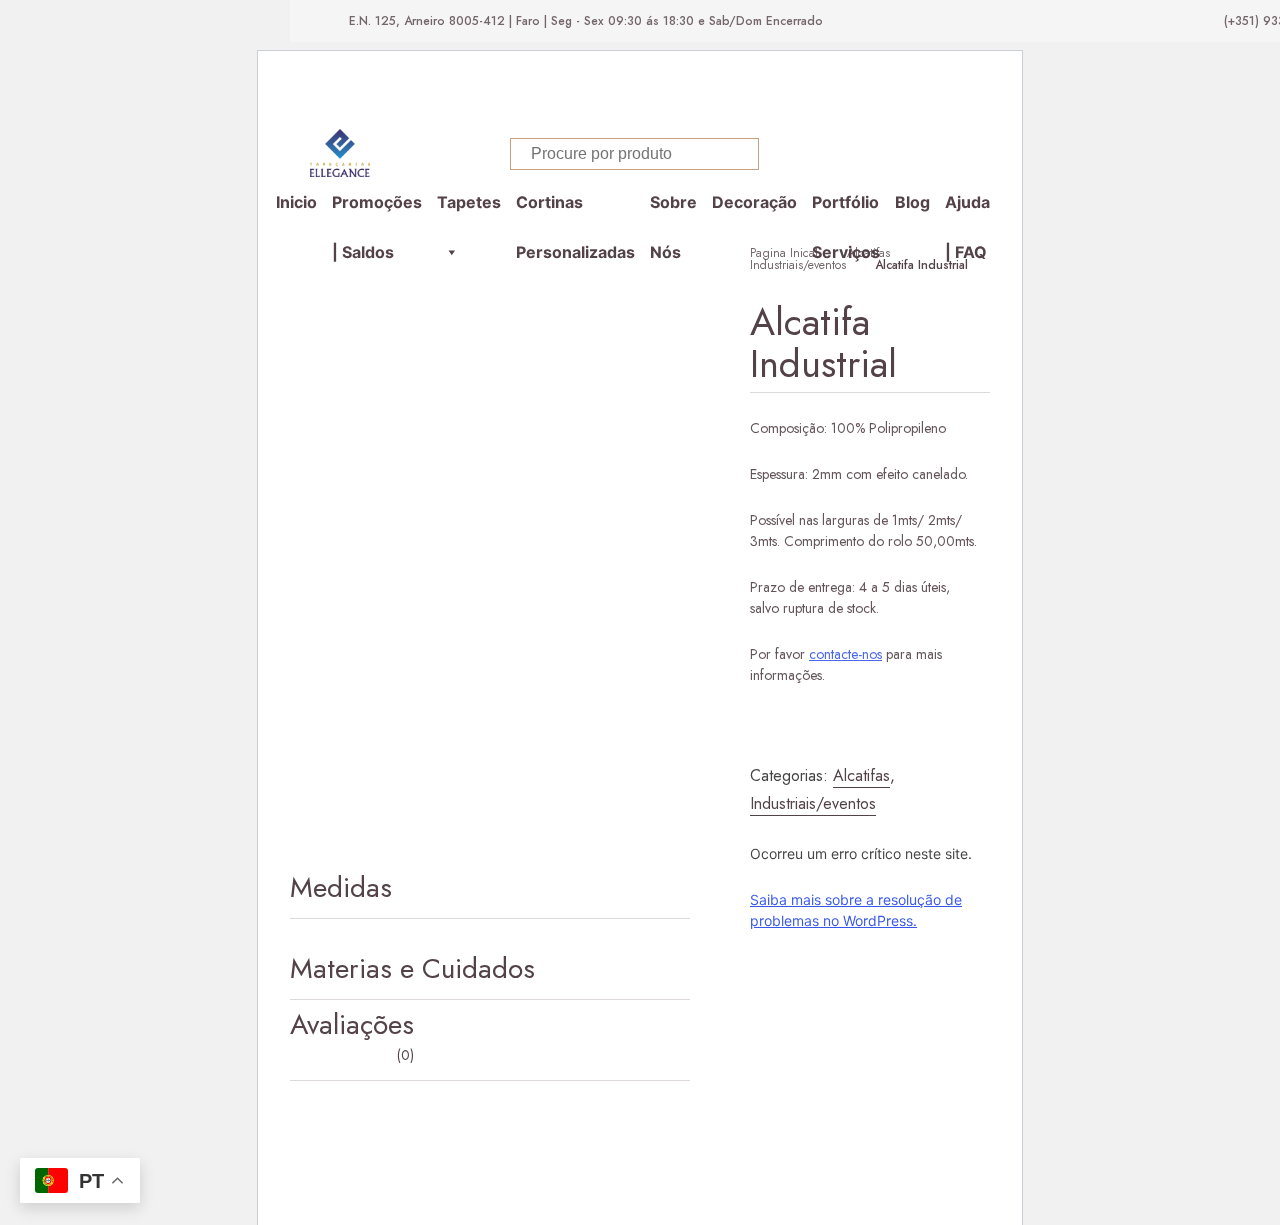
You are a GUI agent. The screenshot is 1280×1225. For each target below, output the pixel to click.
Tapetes (469, 202)
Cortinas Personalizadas (575, 209)
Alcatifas (868, 253)
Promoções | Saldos (377, 209)
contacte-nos (845, 654)
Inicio (296, 202)
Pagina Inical (784, 253)
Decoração (754, 202)
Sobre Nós (673, 209)
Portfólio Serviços (846, 209)
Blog (912, 202)
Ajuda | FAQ (967, 209)
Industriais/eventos (798, 265)
